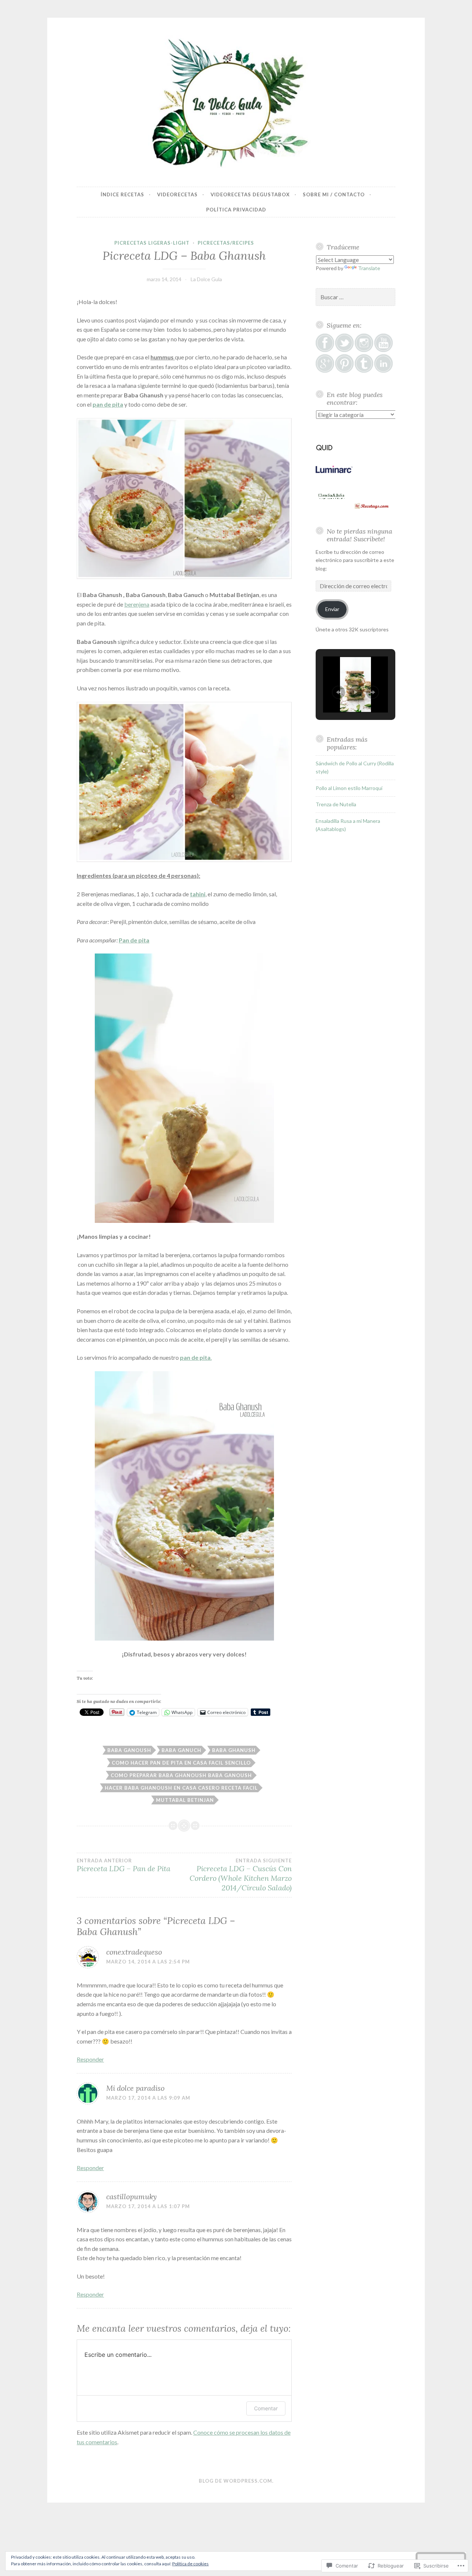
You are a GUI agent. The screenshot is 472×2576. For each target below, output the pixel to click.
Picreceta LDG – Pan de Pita (124, 1865)
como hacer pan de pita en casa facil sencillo (181, 1763)
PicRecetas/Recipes (226, 243)
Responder (90, 2059)
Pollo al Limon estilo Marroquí (349, 788)
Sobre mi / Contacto (334, 194)
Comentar (266, 2408)
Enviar (332, 609)
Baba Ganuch (181, 1750)
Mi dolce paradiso (135, 2088)
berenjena (137, 604)
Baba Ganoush (129, 1750)
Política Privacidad (236, 210)
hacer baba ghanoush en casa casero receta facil (181, 1788)
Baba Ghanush (234, 1750)
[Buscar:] (355, 297)
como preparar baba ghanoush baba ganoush (181, 1775)
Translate (369, 268)
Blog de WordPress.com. (236, 2481)
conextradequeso (134, 1952)
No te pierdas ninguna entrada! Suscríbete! (360, 535)
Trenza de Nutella (336, 804)
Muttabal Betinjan (185, 1800)
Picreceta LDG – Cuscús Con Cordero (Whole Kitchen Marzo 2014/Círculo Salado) (241, 1875)
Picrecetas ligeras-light (152, 243)
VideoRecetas (177, 194)
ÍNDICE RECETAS (122, 194)
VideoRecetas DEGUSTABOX (250, 194)
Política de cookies (190, 2564)
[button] (339, 692)
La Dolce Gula (206, 279)
